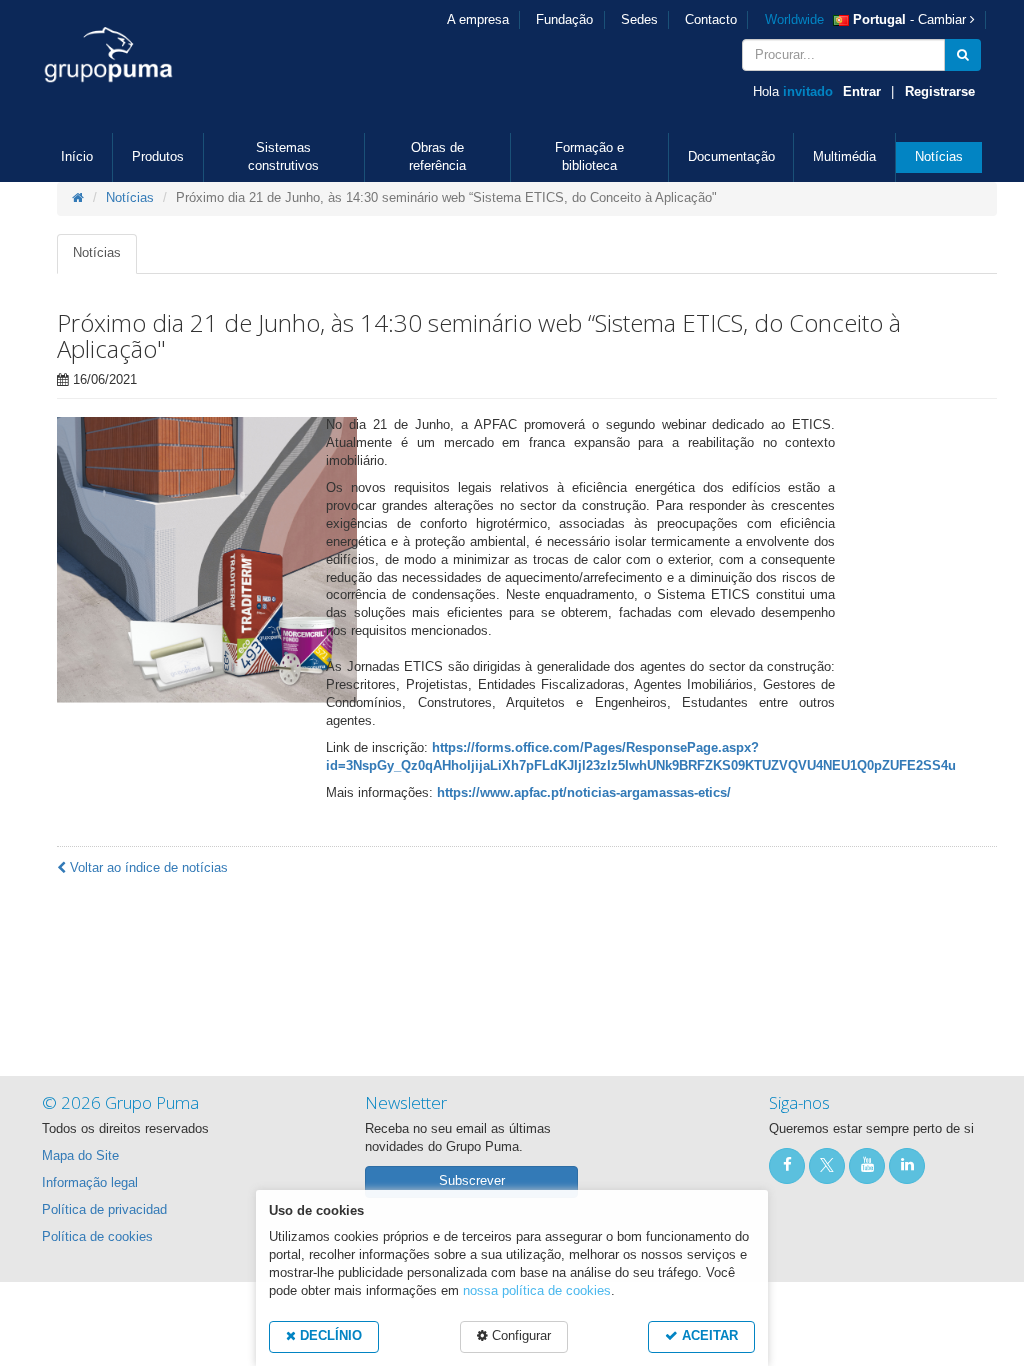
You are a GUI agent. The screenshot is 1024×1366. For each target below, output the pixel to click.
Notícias (939, 157)
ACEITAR (708, 1336)
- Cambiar (867, 20)
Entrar (862, 92)
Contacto (711, 20)
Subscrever (472, 1181)
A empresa (478, 20)
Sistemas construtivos (283, 157)
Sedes (639, 20)
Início (77, 157)
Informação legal (90, 1183)
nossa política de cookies (537, 1291)
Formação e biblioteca (589, 157)
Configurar (519, 1336)
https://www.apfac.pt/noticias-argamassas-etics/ (584, 793)
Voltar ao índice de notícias (147, 868)
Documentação (731, 157)
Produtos (158, 157)
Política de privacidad (104, 1210)
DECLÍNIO (329, 1336)
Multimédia (844, 157)
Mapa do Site (80, 1156)
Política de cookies (97, 1237)
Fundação (564, 20)
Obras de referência (437, 157)
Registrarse (940, 92)
